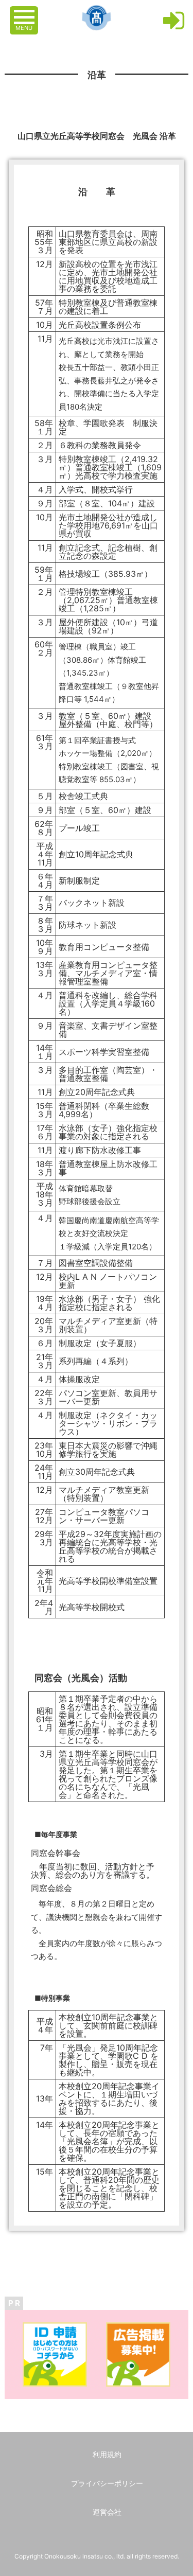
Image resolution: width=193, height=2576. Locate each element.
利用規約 (107, 2454)
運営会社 (107, 2512)
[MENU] (25, 12)
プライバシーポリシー (107, 2483)
